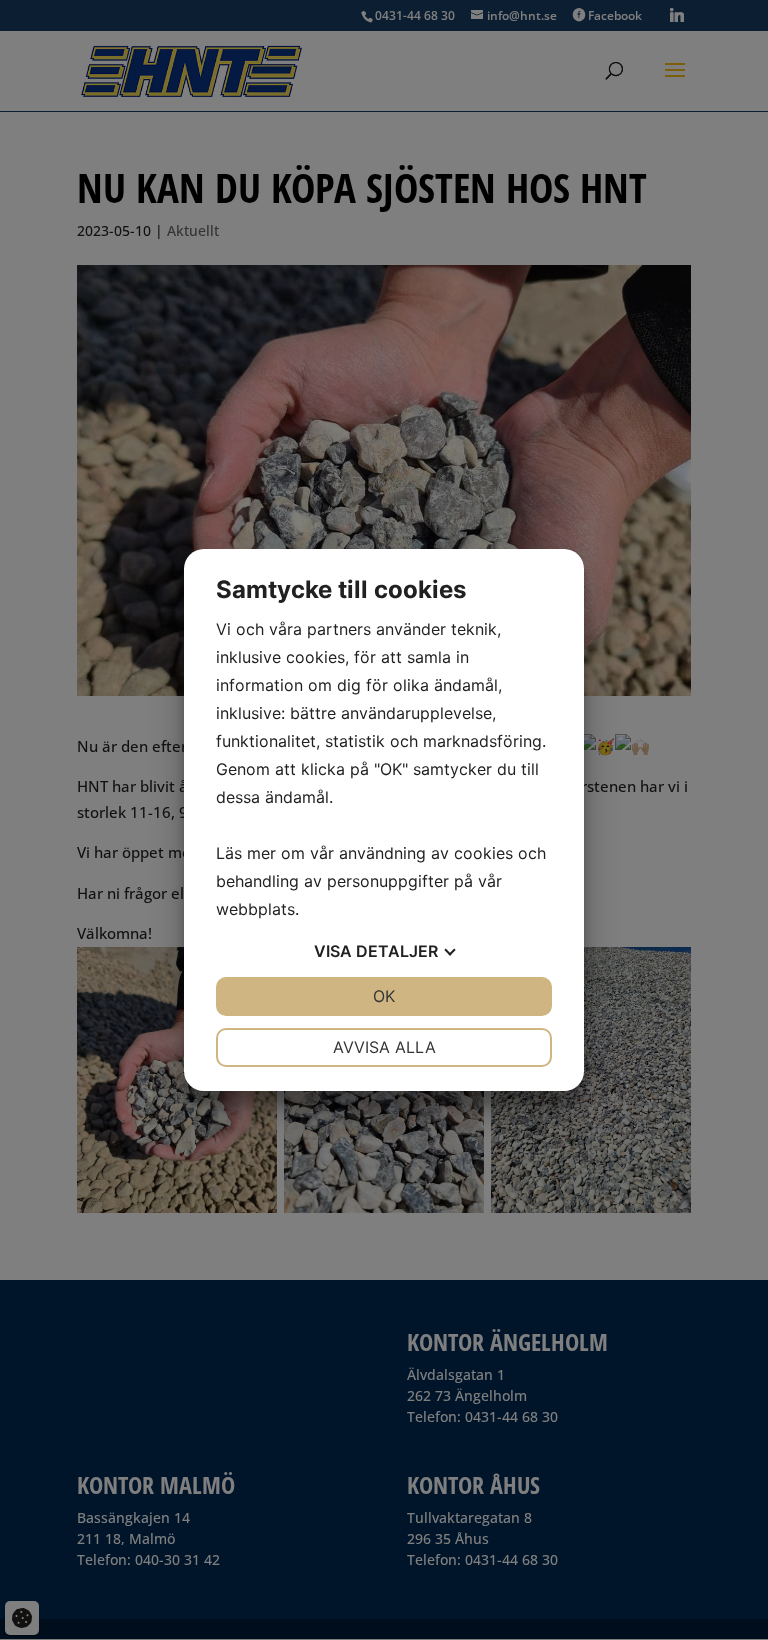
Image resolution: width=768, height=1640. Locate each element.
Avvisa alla (384, 1047)
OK (384, 996)
